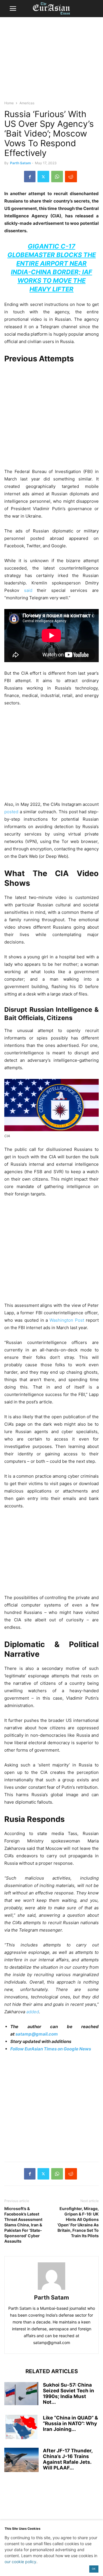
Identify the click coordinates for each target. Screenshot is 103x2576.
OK (94, 2569)
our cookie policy (20, 2562)
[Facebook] (30, 177)
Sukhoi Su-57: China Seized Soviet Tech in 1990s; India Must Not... (69, 2393)
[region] (51, 61)
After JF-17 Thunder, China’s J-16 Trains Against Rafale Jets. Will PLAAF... (68, 2459)
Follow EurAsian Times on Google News (51, 2049)
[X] (43, 177)
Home (9, 103)
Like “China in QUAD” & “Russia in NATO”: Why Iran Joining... (70, 2423)
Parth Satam (20, 163)
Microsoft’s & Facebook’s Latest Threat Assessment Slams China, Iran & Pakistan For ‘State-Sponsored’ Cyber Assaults (23, 2225)
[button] (13, 9)
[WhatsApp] (57, 177)
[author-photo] (51, 2290)
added (33, 2012)
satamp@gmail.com (36, 2034)
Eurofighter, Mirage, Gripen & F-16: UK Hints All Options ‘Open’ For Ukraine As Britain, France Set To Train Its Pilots (78, 2222)
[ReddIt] (71, 177)
